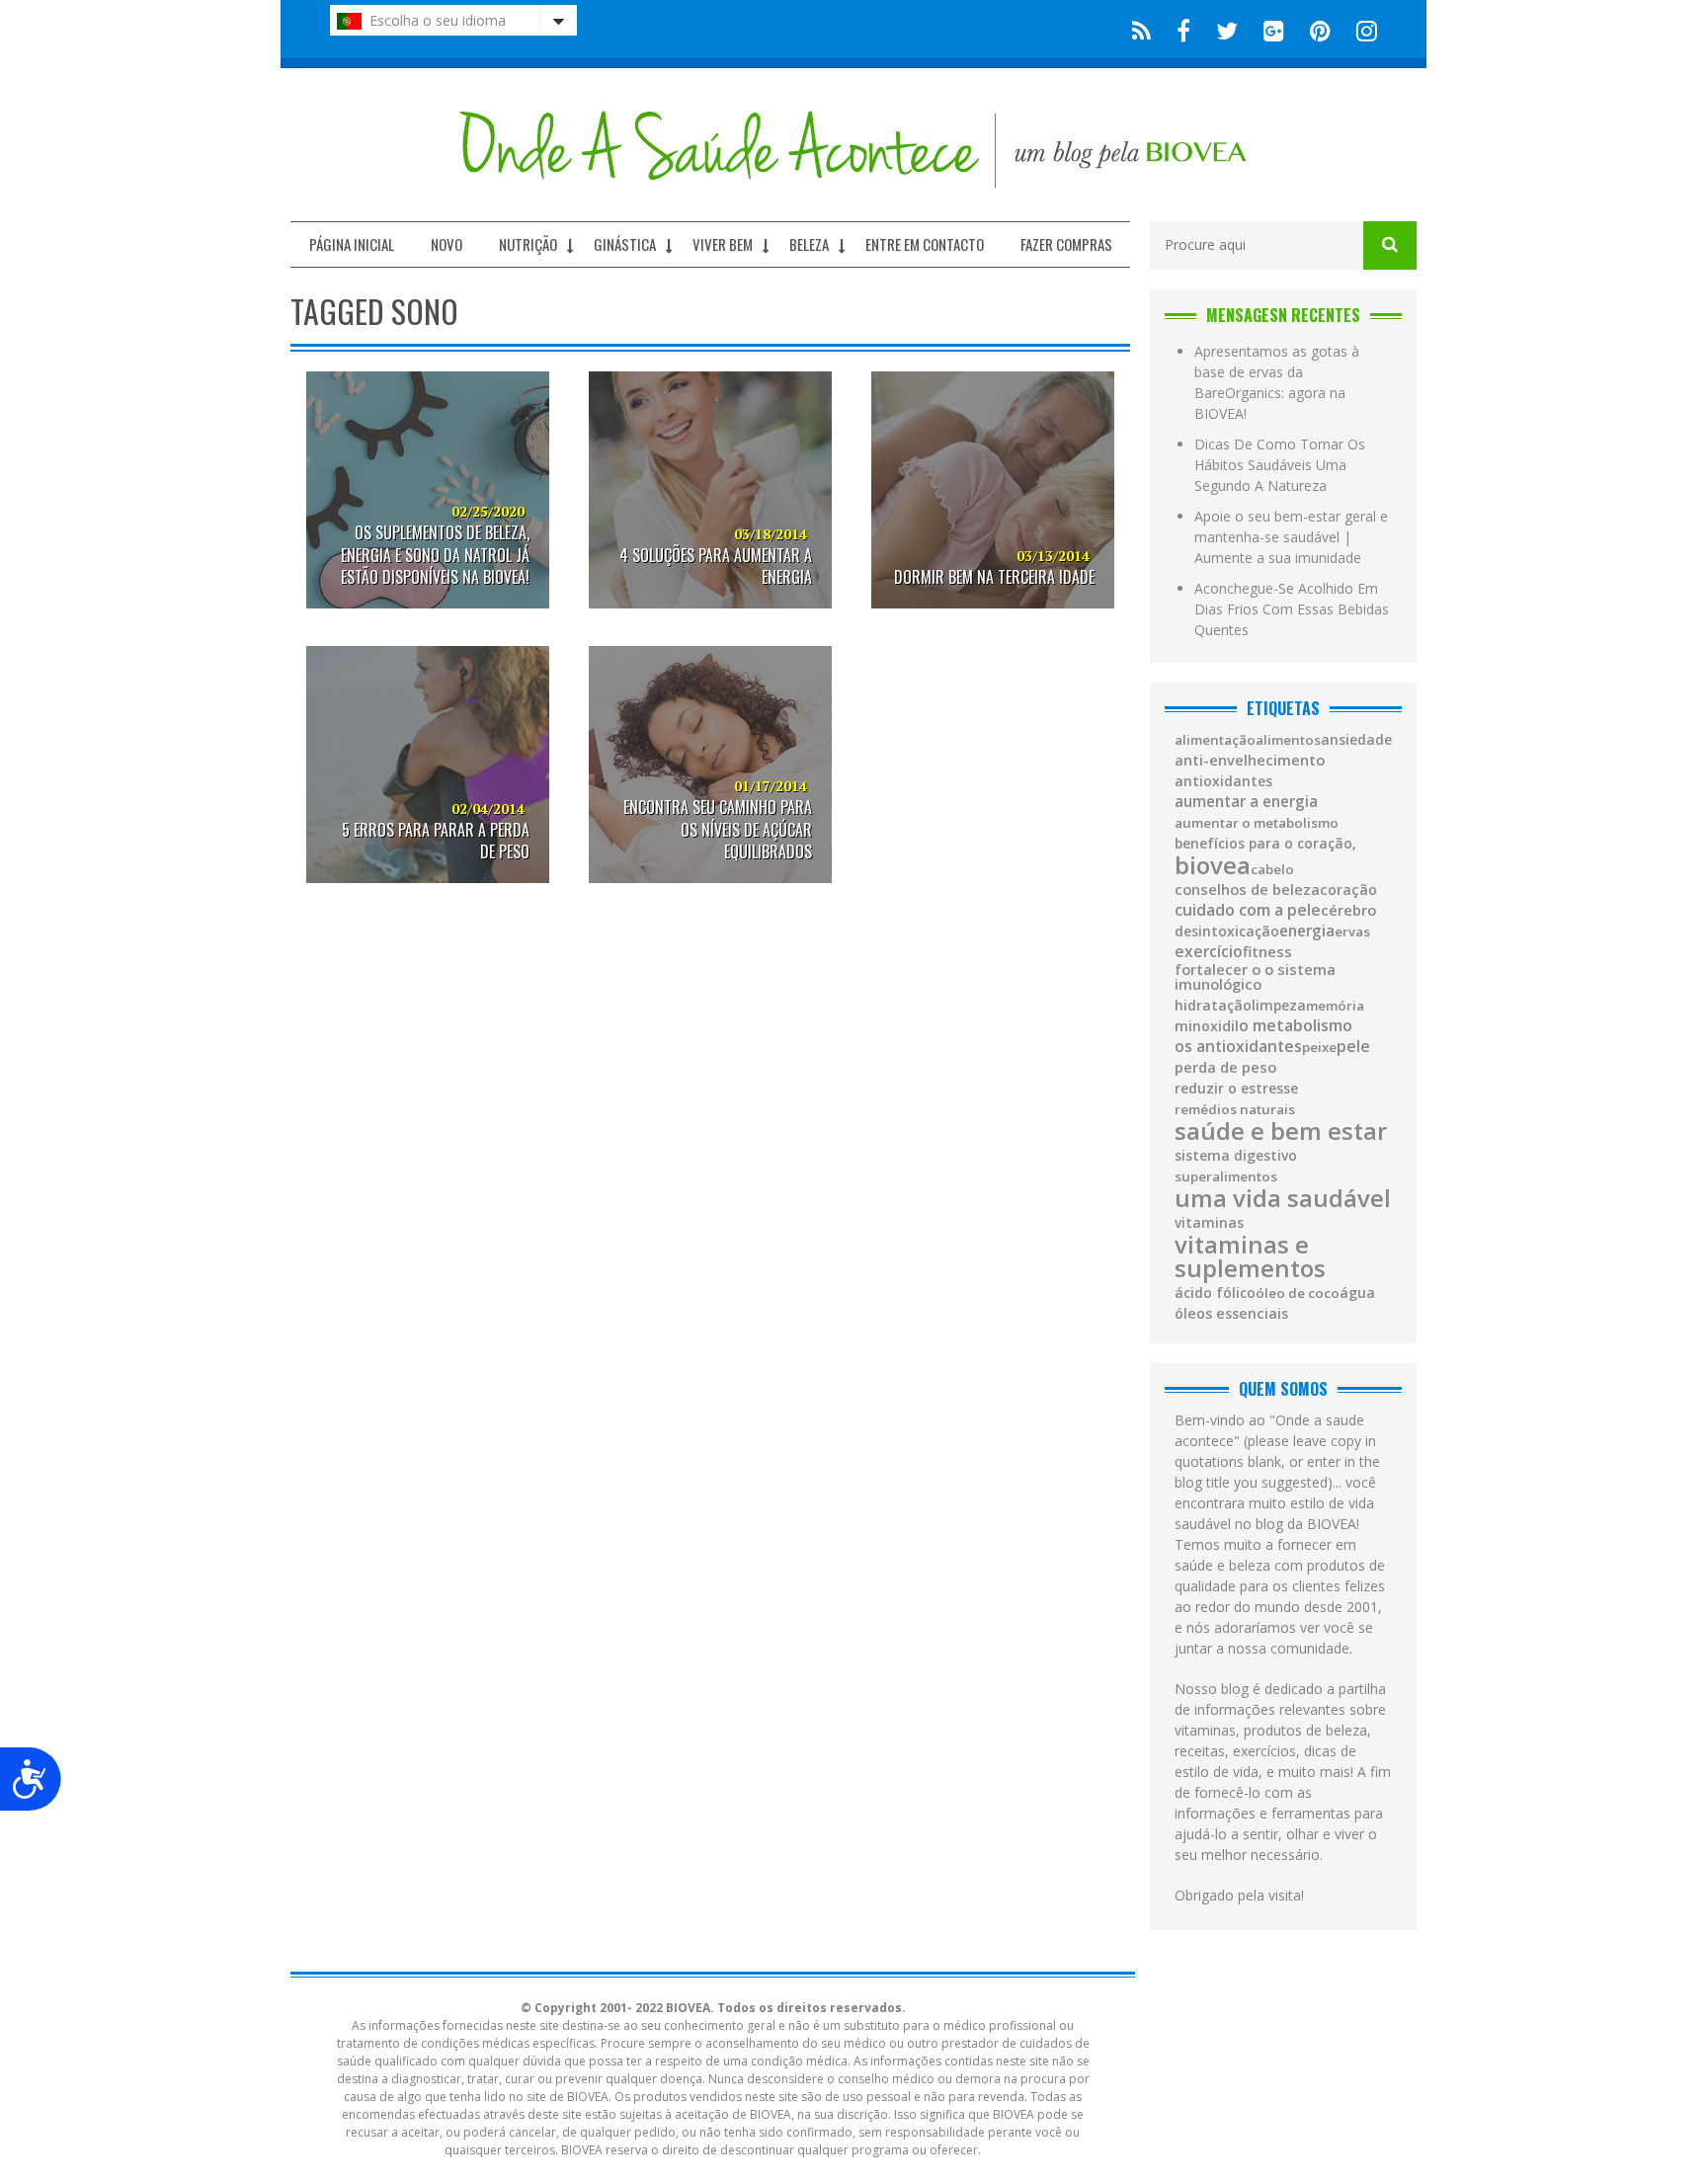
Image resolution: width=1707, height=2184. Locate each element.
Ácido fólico (1215, 1293)
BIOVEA (1213, 865)
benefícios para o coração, (1265, 844)
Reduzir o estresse (1236, 1089)
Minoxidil (1207, 1026)
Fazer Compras (1066, 244)
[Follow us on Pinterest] (1320, 29)
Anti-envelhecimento (1250, 760)
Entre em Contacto (925, 244)
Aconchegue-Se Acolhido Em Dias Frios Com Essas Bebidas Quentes (1292, 609)
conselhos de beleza (1247, 890)
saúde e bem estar (1281, 1131)
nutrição (528, 244)
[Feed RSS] (1141, 29)
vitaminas (1209, 1223)
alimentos (1288, 740)
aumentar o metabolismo (1257, 823)
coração (1348, 890)
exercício (1209, 952)
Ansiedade (1356, 740)
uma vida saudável (1283, 1198)
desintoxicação (1227, 931)
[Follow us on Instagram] (1361, 29)
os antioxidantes (1238, 1047)
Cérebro (1348, 910)
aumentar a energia (1246, 802)
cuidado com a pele (1248, 910)
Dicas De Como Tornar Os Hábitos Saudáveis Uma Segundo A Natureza (1280, 465)
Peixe (1319, 1048)
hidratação (1213, 1006)
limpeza (1279, 1006)
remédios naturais (1235, 1110)
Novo (447, 244)
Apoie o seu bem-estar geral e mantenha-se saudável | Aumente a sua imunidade (1291, 537)
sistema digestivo (1236, 1156)
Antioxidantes (1223, 781)
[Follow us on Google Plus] (1274, 29)
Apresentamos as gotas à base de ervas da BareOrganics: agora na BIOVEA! (1277, 382)
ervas (1352, 932)
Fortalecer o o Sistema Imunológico (1255, 976)
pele (1353, 1046)
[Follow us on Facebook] (1183, 29)
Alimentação (1215, 740)
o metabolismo (1296, 1025)
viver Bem (723, 244)
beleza (809, 244)
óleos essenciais (1231, 1314)
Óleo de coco (1298, 1294)
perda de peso (1225, 1067)
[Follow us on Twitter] (1227, 29)
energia (1307, 931)
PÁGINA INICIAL (352, 244)
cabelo (1272, 870)
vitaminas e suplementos (1250, 1256)
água (1357, 1293)
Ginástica (625, 244)
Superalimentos (1226, 1177)
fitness (1267, 952)
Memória (1335, 1006)
